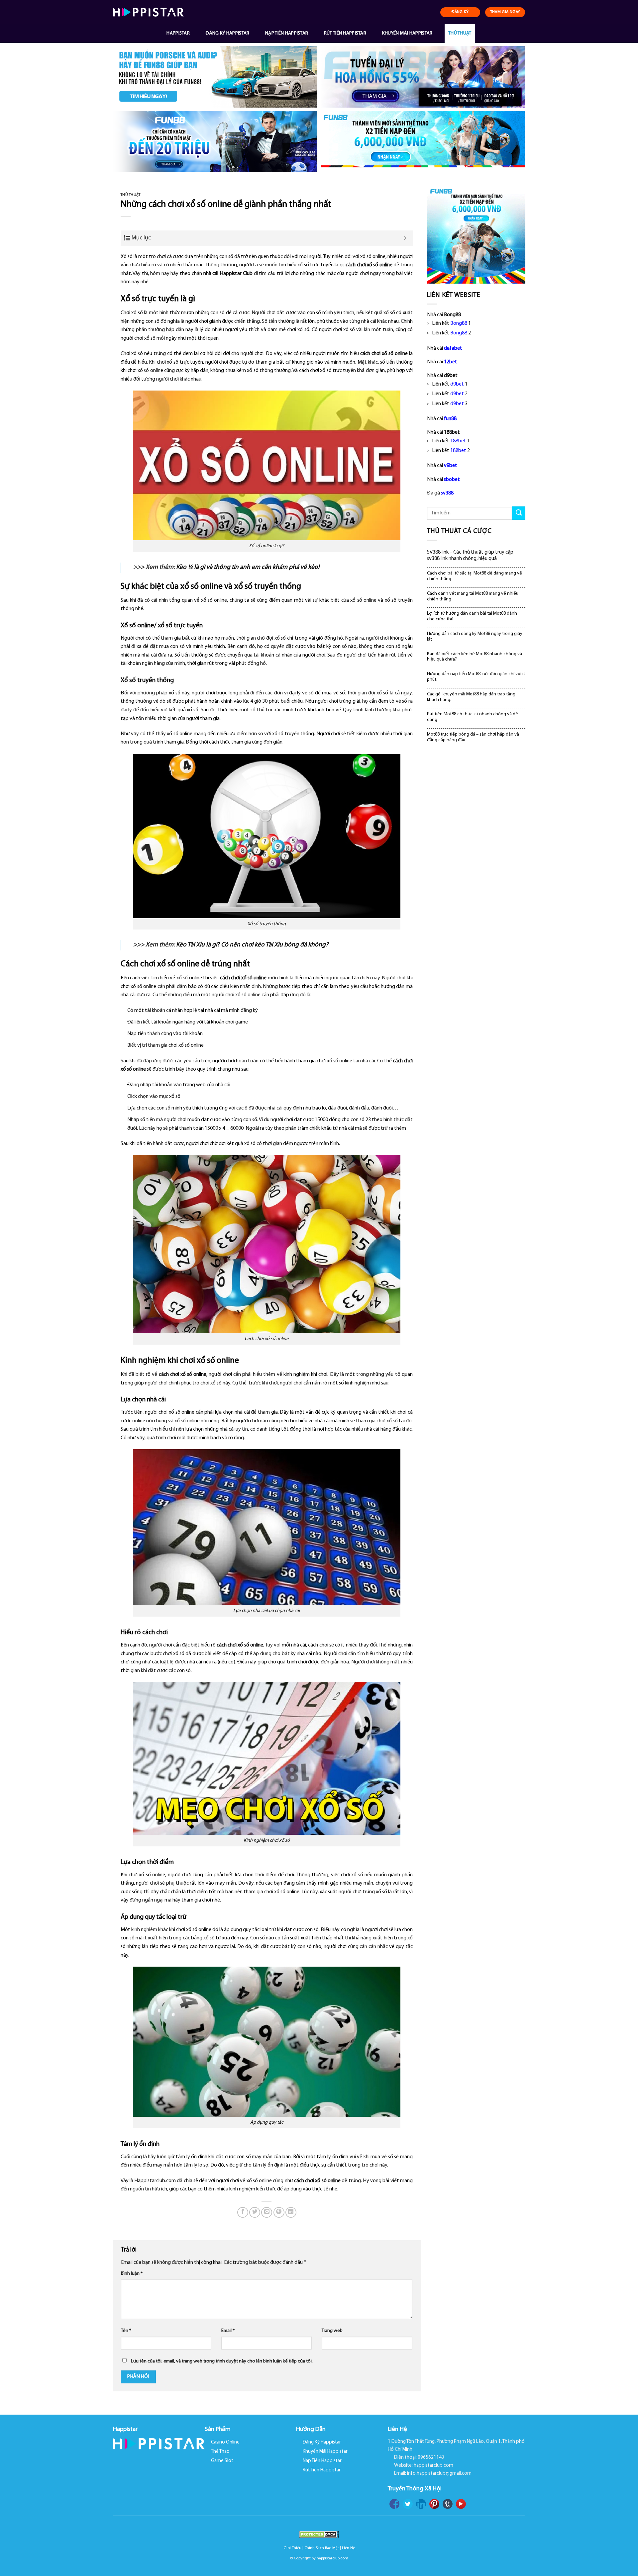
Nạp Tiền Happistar (287, 33)
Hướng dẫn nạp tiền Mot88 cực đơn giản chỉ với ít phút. (476, 677)
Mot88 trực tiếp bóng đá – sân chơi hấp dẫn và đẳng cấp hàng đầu (473, 737)
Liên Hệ (348, 2548)
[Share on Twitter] (255, 2213)
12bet (451, 362)
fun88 (450, 419)
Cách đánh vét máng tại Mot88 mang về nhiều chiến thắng (473, 596)
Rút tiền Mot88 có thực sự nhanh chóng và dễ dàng (473, 717)
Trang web (332, 2331)
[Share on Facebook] (243, 2213)
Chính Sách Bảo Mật (322, 2548)
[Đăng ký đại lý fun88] (215, 77)
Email (228, 2331)
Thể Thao (220, 2452)
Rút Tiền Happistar (345, 33)
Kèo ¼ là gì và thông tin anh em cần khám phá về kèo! (248, 567)
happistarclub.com (332, 2558)
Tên (126, 2331)
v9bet (451, 466)
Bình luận (132, 2274)
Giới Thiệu (292, 2548)
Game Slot (222, 2461)
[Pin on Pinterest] (279, 2213)
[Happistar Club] (148, 12)
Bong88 (459, 323)
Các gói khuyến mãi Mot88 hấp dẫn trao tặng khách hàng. (471, 697)
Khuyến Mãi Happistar (407, 33)
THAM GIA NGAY (505, 12)
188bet (458, 441)
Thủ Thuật (460, 33)
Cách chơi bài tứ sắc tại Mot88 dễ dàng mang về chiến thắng (475, 576)
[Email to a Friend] (267, 2213)
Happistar (178, 33)
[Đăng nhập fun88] (423, 142)
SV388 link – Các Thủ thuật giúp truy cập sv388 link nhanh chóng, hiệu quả (470, 555)
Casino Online (225, 2442)
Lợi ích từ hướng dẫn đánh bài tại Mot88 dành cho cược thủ (472, 616)
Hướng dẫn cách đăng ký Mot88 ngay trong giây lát (475, 637)
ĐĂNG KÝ (460, 12)
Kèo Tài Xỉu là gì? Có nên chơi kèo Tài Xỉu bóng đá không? (252, 945)
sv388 (447, 493)
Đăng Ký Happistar (228, 33)
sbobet (452, 480)
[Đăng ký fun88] (476, 234)
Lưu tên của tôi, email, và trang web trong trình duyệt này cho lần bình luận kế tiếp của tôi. (222, 2361)
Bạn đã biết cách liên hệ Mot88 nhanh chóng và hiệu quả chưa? (475, 657)
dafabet (453, 348)
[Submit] (519, 513)
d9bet (457, 384)
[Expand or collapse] (405, 238)
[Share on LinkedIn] (291, 2213)
